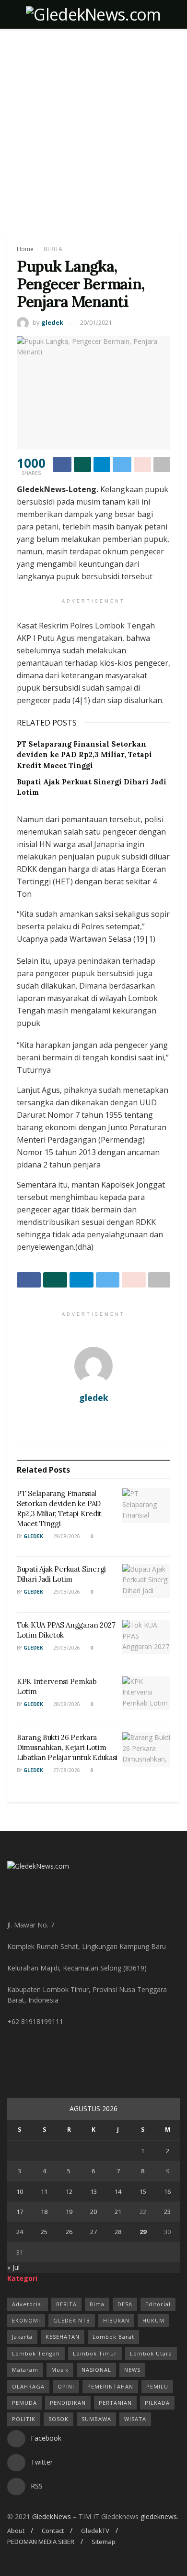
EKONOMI (26, 2320)
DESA (125, 2304)
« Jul (13, 2267)
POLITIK (24, 2419)
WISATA (135, 2419)
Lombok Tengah (36, 2353)
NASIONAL (96, 2370)
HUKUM (153, 2320)
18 (44, 2212)
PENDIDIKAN (68, 2403)
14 (118, 2191)
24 (20, 2232)
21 (118, 2212)
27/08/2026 (66, 1770)
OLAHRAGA (28, 2386)
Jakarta (22, 2337)
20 (93, 2212)
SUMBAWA (96, 2419)
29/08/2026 (66, 1536)
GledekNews (52, 2516)
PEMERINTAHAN (110, 2386)
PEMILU (157, 2386)
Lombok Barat (113, 2337)
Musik (60, 2370)
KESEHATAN (63, 2337)
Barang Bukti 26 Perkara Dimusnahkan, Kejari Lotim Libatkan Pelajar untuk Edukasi (67, 1747)
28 (118, 2232)
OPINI (66, 2386)
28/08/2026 (66, 1704)
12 (69, 2191)
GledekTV (95, 2531)
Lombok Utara (151, 2353)
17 (20, 2212)
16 (167, 2191)
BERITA (53, 249)
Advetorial (28, 2304)
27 (93, 2232)
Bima (97, 2304)
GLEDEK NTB (72, 2320)
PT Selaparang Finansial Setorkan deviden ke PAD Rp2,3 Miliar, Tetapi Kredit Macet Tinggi (84, 755)
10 (20, 2191)
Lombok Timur (95, 2353)
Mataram (25, 2370)
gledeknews (159, 2516)
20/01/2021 (96, 322)
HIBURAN (116, 2320)
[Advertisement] (93, 127)
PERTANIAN (115, 2403)
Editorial (158, 2304)
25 (44, 2232)
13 (93, 2191)
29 (143, 2232)
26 (69, 2232)
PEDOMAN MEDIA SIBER (41, 2542)
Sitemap (104, 2542)
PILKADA (157, 2403)
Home (25, 249)
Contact (53, 2531)
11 (44, 2191)
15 (143, 2191)
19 (69, 2212)
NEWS (132, 2370)
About (16, 2531)
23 (167, 2212)
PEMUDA (24, 2403)
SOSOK (58, 2419)
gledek (52, 322)
